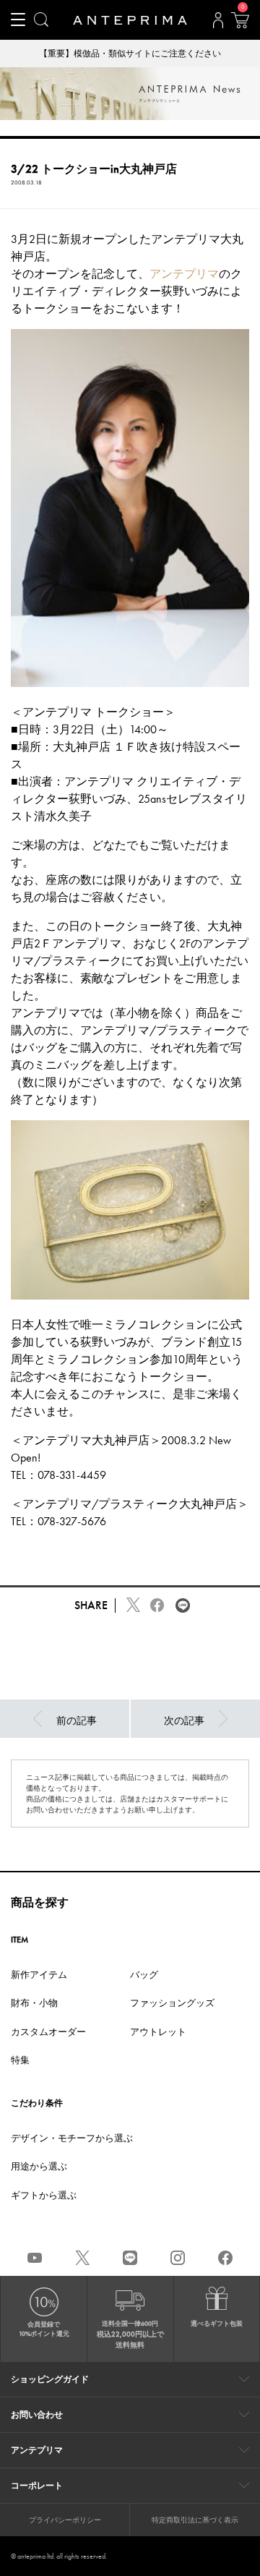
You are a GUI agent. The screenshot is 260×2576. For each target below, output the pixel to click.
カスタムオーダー (48, 2032)
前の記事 (77, 1720)
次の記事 (184, 1720)
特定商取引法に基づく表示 (195, 2520)
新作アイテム (39, 1975)
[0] (240, 25)
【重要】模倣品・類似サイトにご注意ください (130, 54)
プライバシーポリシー (65, 2520)
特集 (20, 2060)
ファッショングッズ (172, 2003)
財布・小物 (34, 2003)
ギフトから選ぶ (44, 2195)
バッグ (144, 1975)
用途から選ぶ (39, 2166)
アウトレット (158, 2032)
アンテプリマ (184, 274)
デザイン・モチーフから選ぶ (72, 2138)
